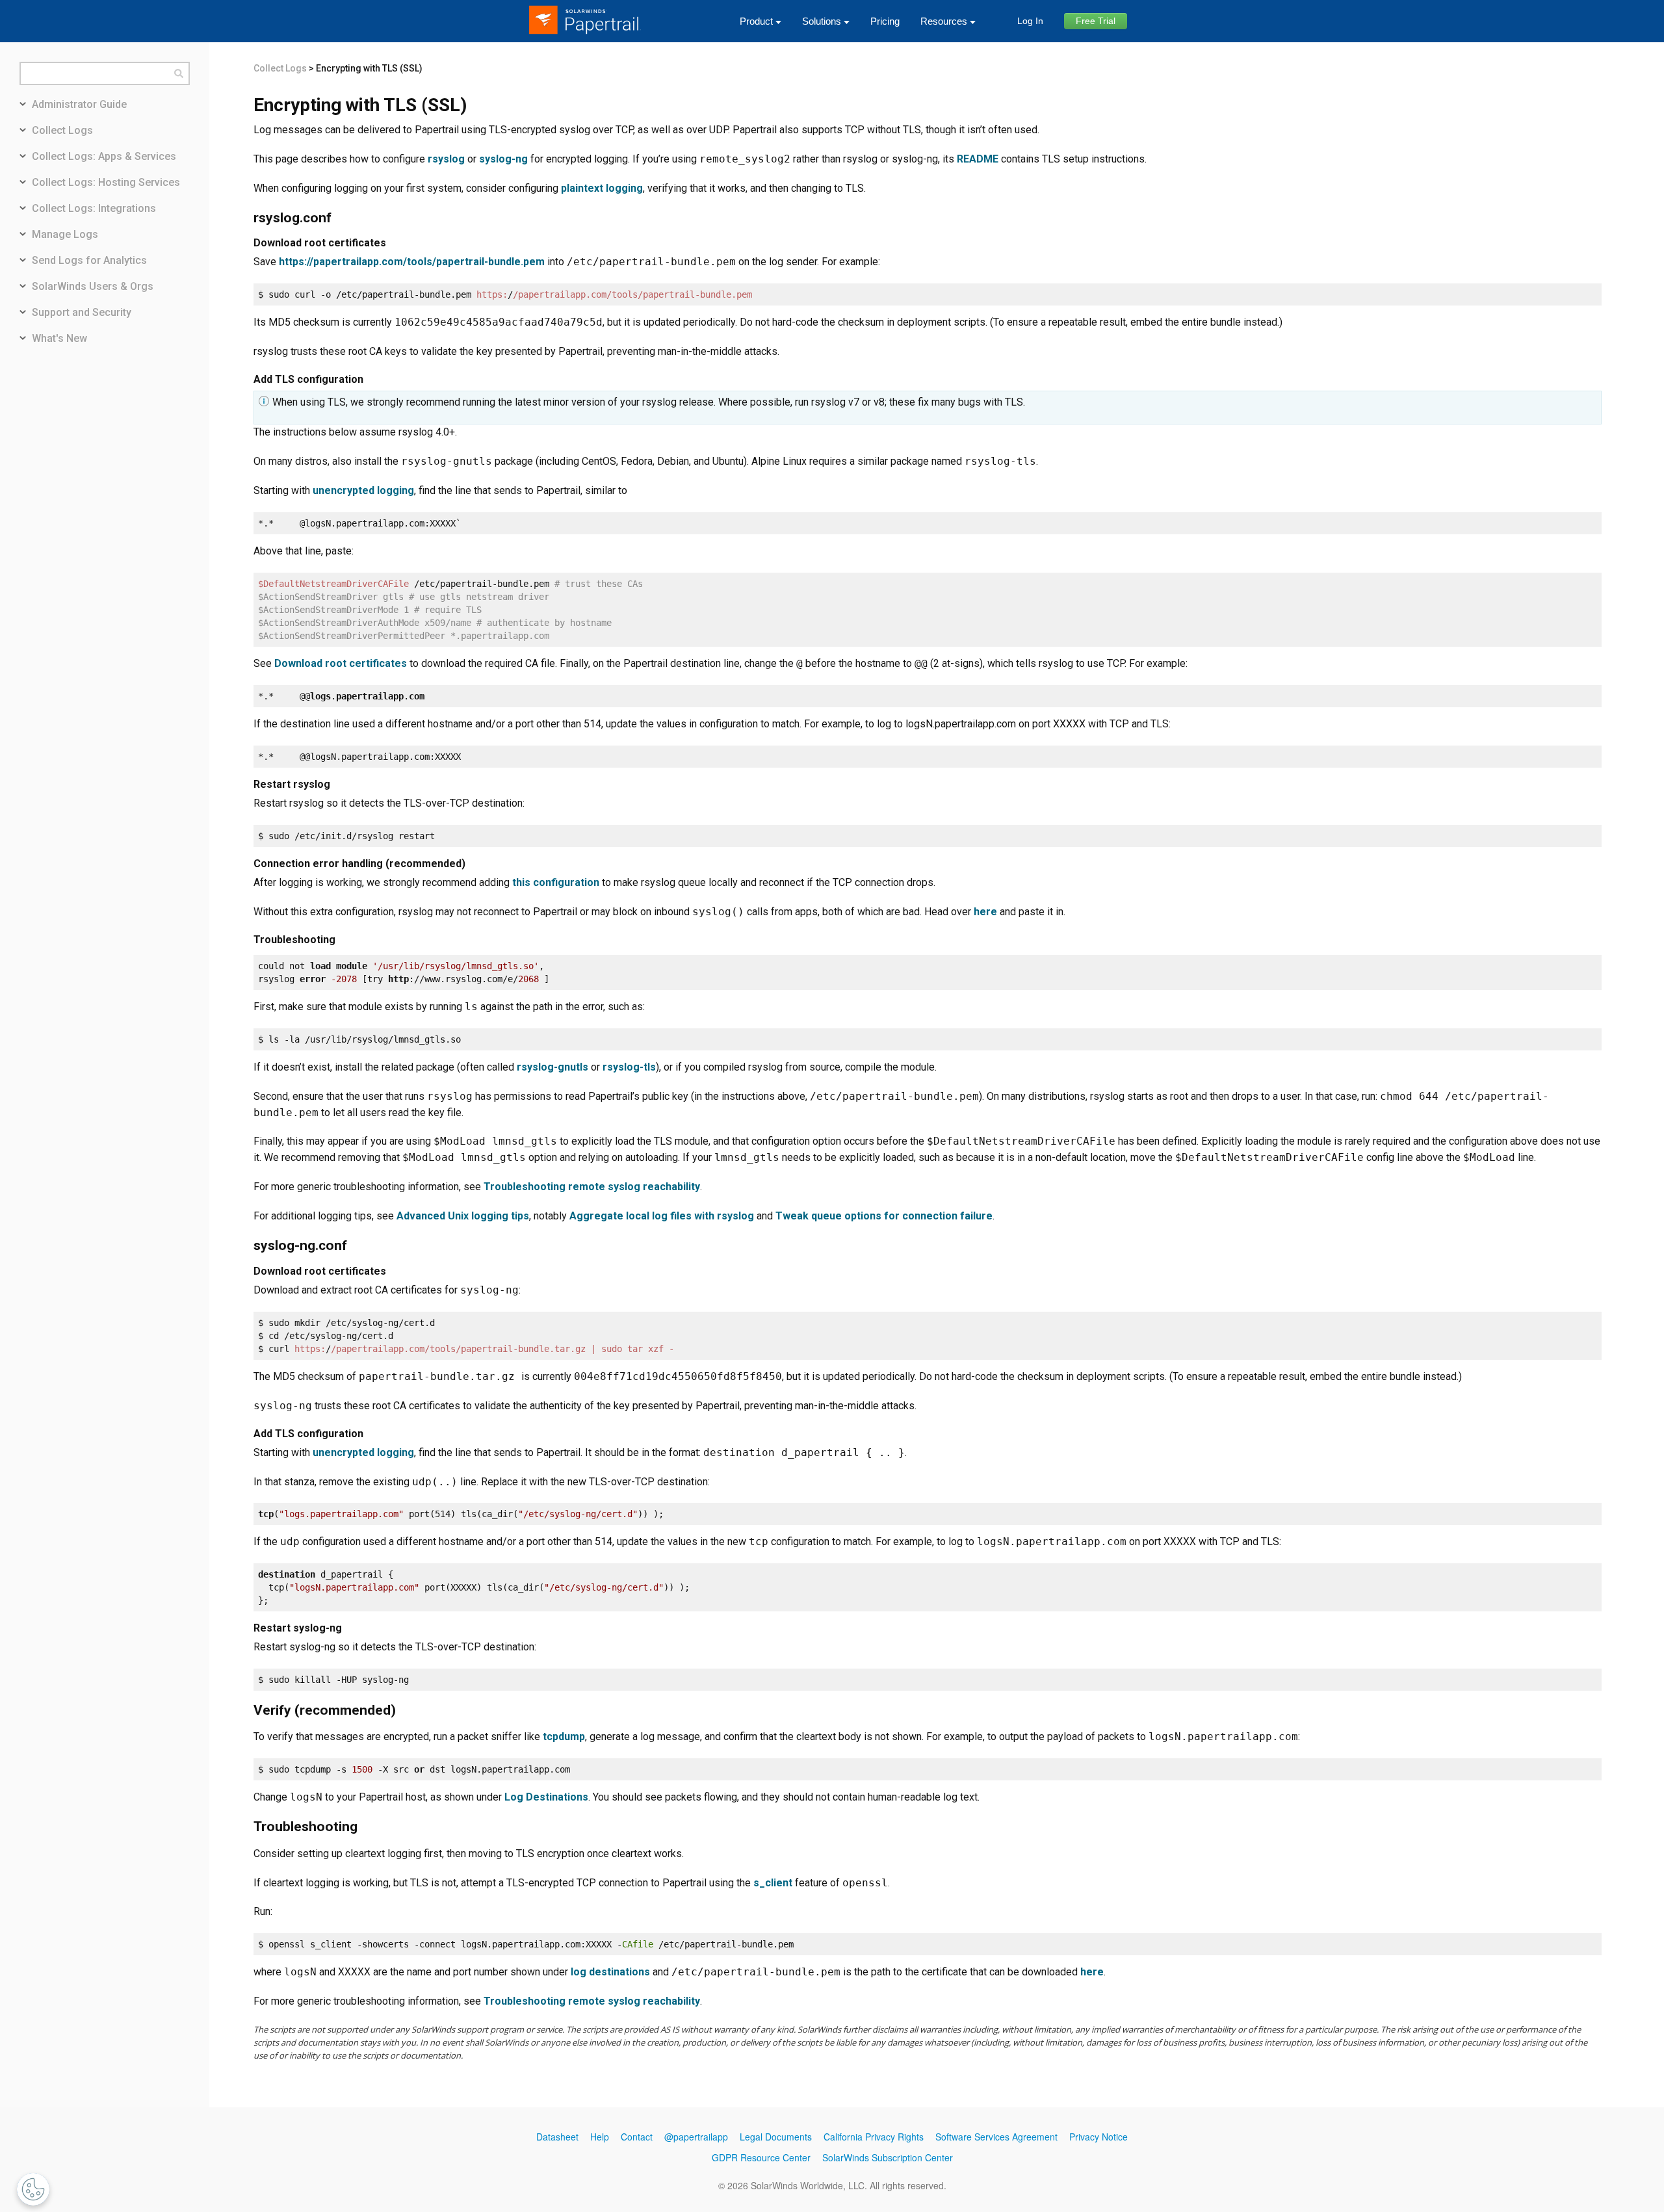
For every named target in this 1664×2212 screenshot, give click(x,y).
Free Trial (1096, 21)
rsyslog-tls (629, 1067)
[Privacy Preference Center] (33, 2189)
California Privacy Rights (874, 2137)
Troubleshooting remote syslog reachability (592, 1187)
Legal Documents (776, 2137)
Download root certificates (341, 663)
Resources (944, 21)
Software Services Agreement (996, 2137)
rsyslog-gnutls (552, 1067)
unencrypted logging (363, 490)
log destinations (610, 1972)
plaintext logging (602, 188)
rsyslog (446, 159)
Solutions (822, 21)
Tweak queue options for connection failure (884, 1216)
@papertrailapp (696, 2137)
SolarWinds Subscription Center (888, 2157)
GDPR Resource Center (761, 2157)
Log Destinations (546, 1797)
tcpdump (564, 1737)
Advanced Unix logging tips (463, 1216)
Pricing (885, 21)
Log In (1030, 21)
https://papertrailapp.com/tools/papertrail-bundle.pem (412, 262)
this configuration (556, 882)
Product (756, 21)
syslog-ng (503, 159)
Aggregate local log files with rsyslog (662, 1216)
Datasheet (557, 2137)
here (985, 912)
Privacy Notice (1098, 2137)
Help (600, 2137)
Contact (637, 2137)
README (978, 159)
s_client (773, 1883)
